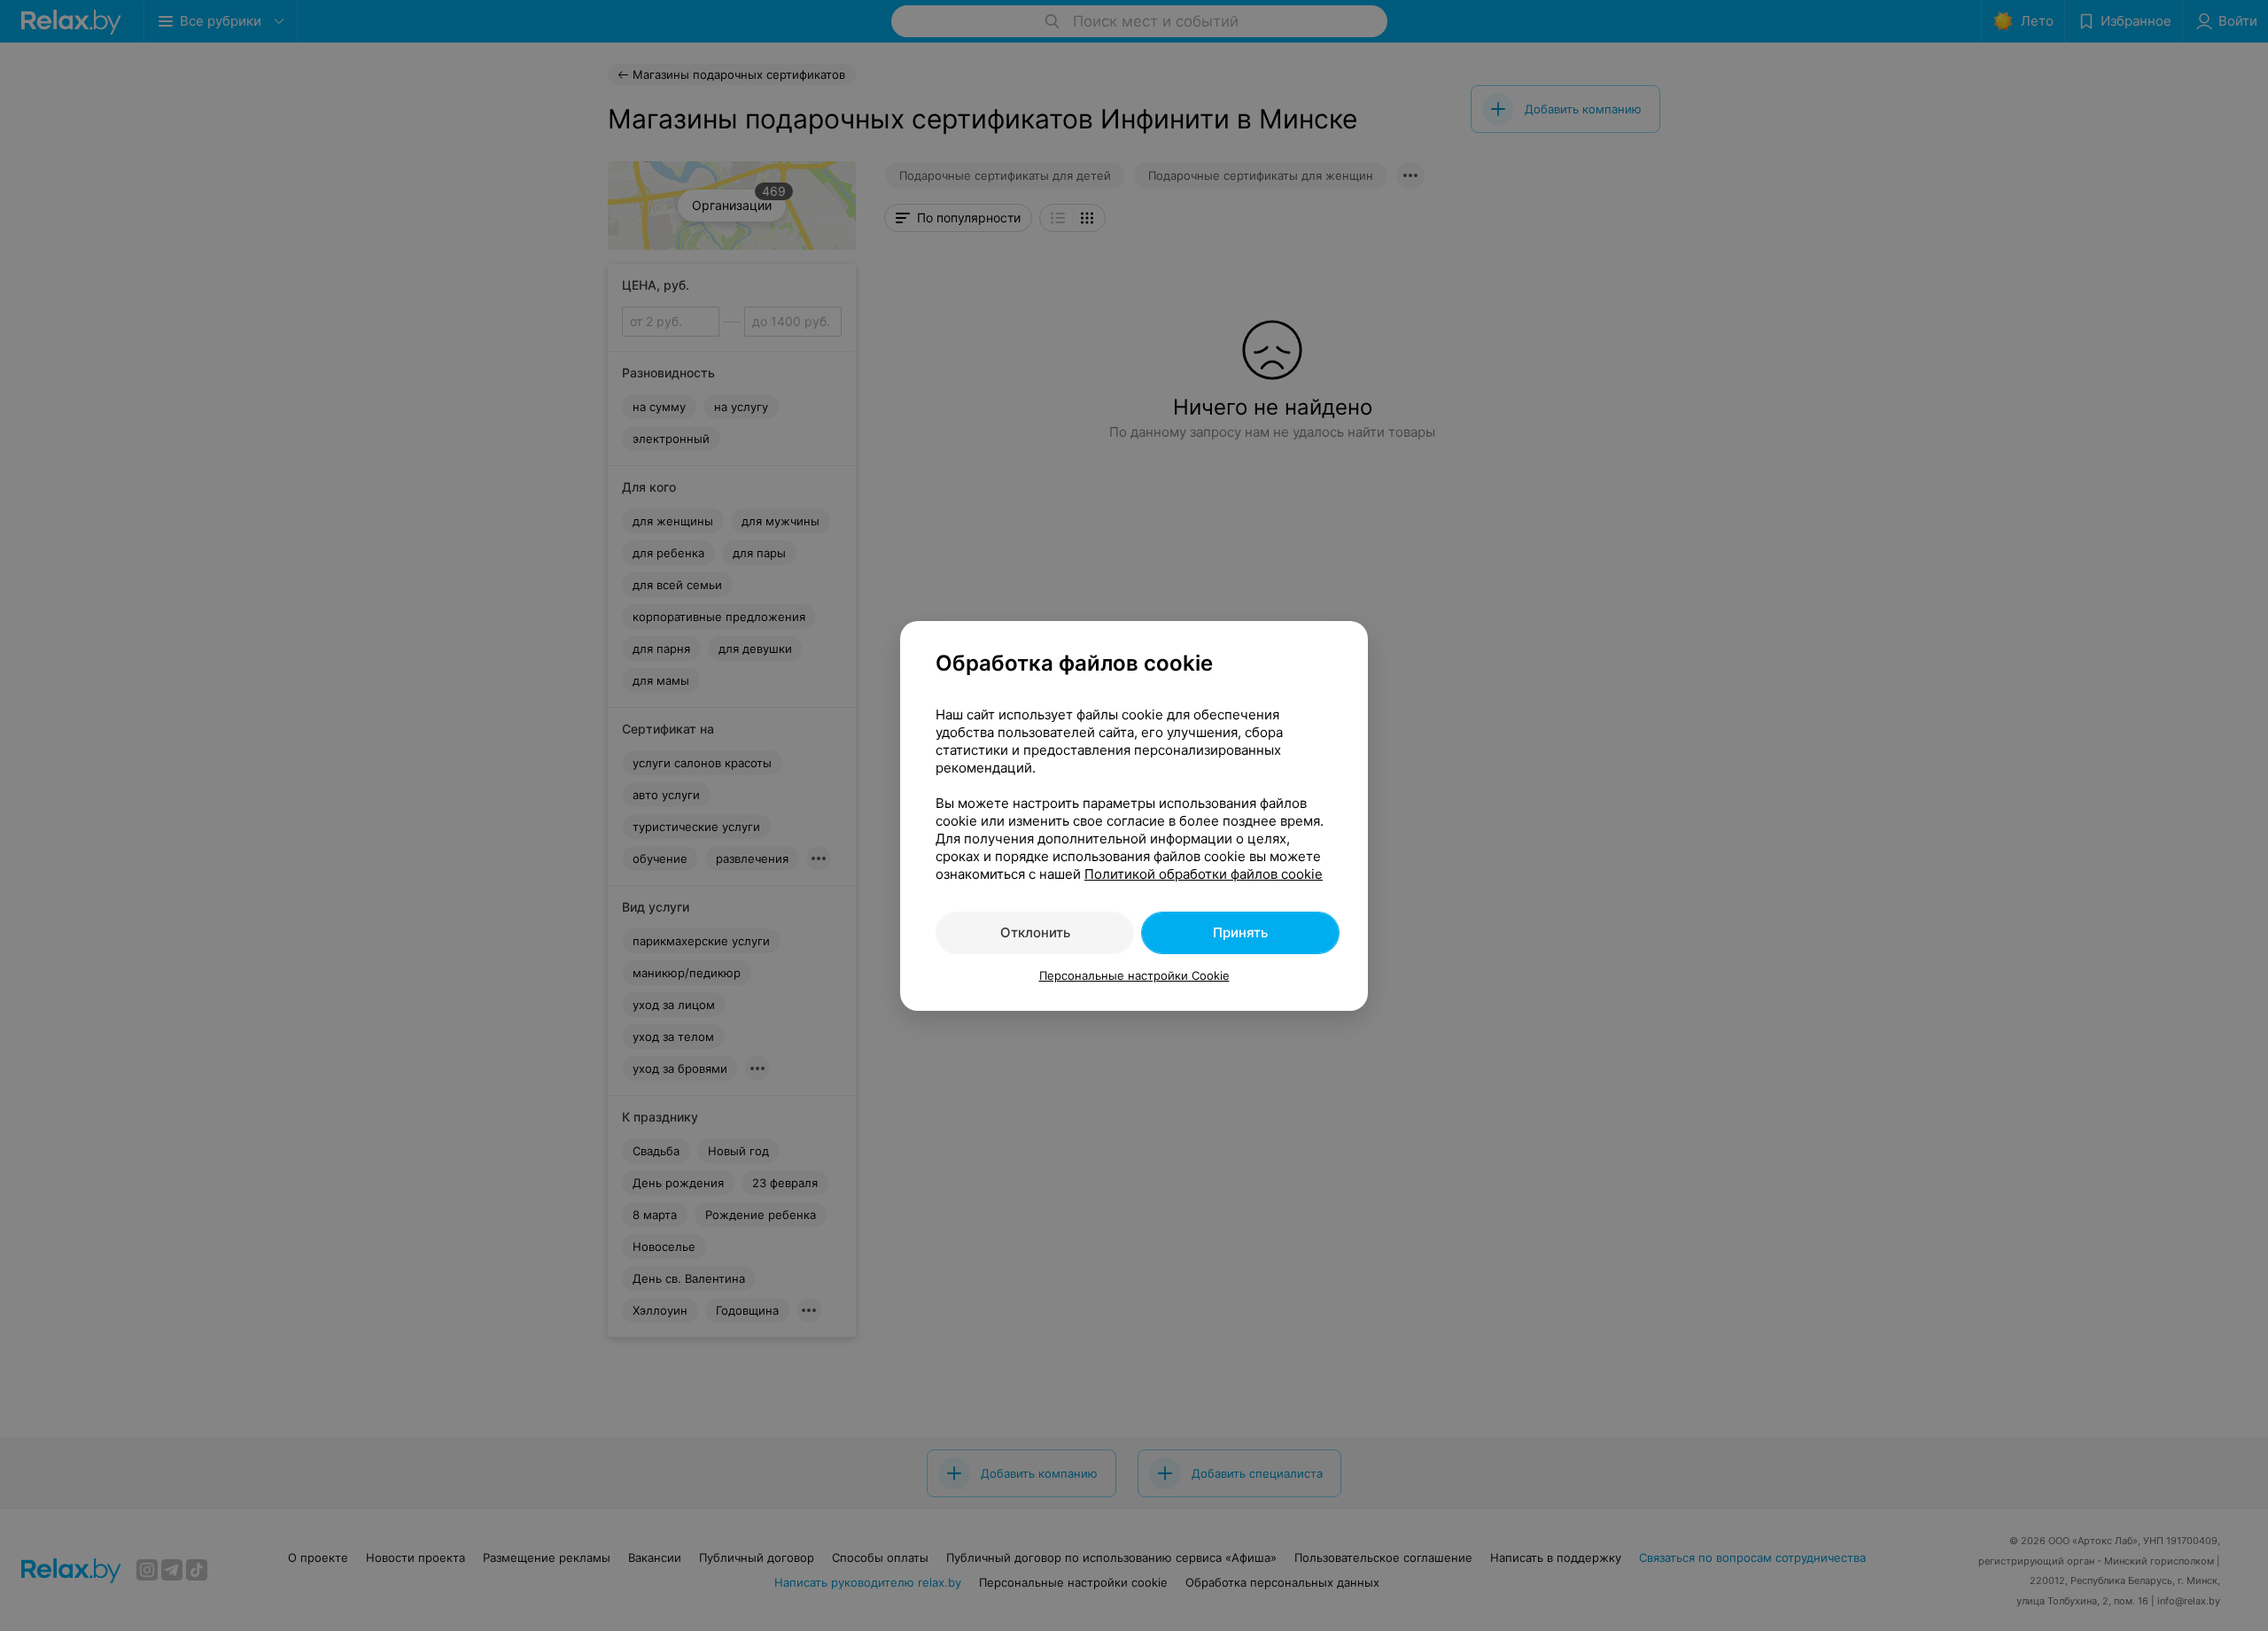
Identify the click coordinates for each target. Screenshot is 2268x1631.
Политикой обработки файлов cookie (1204, 874)
